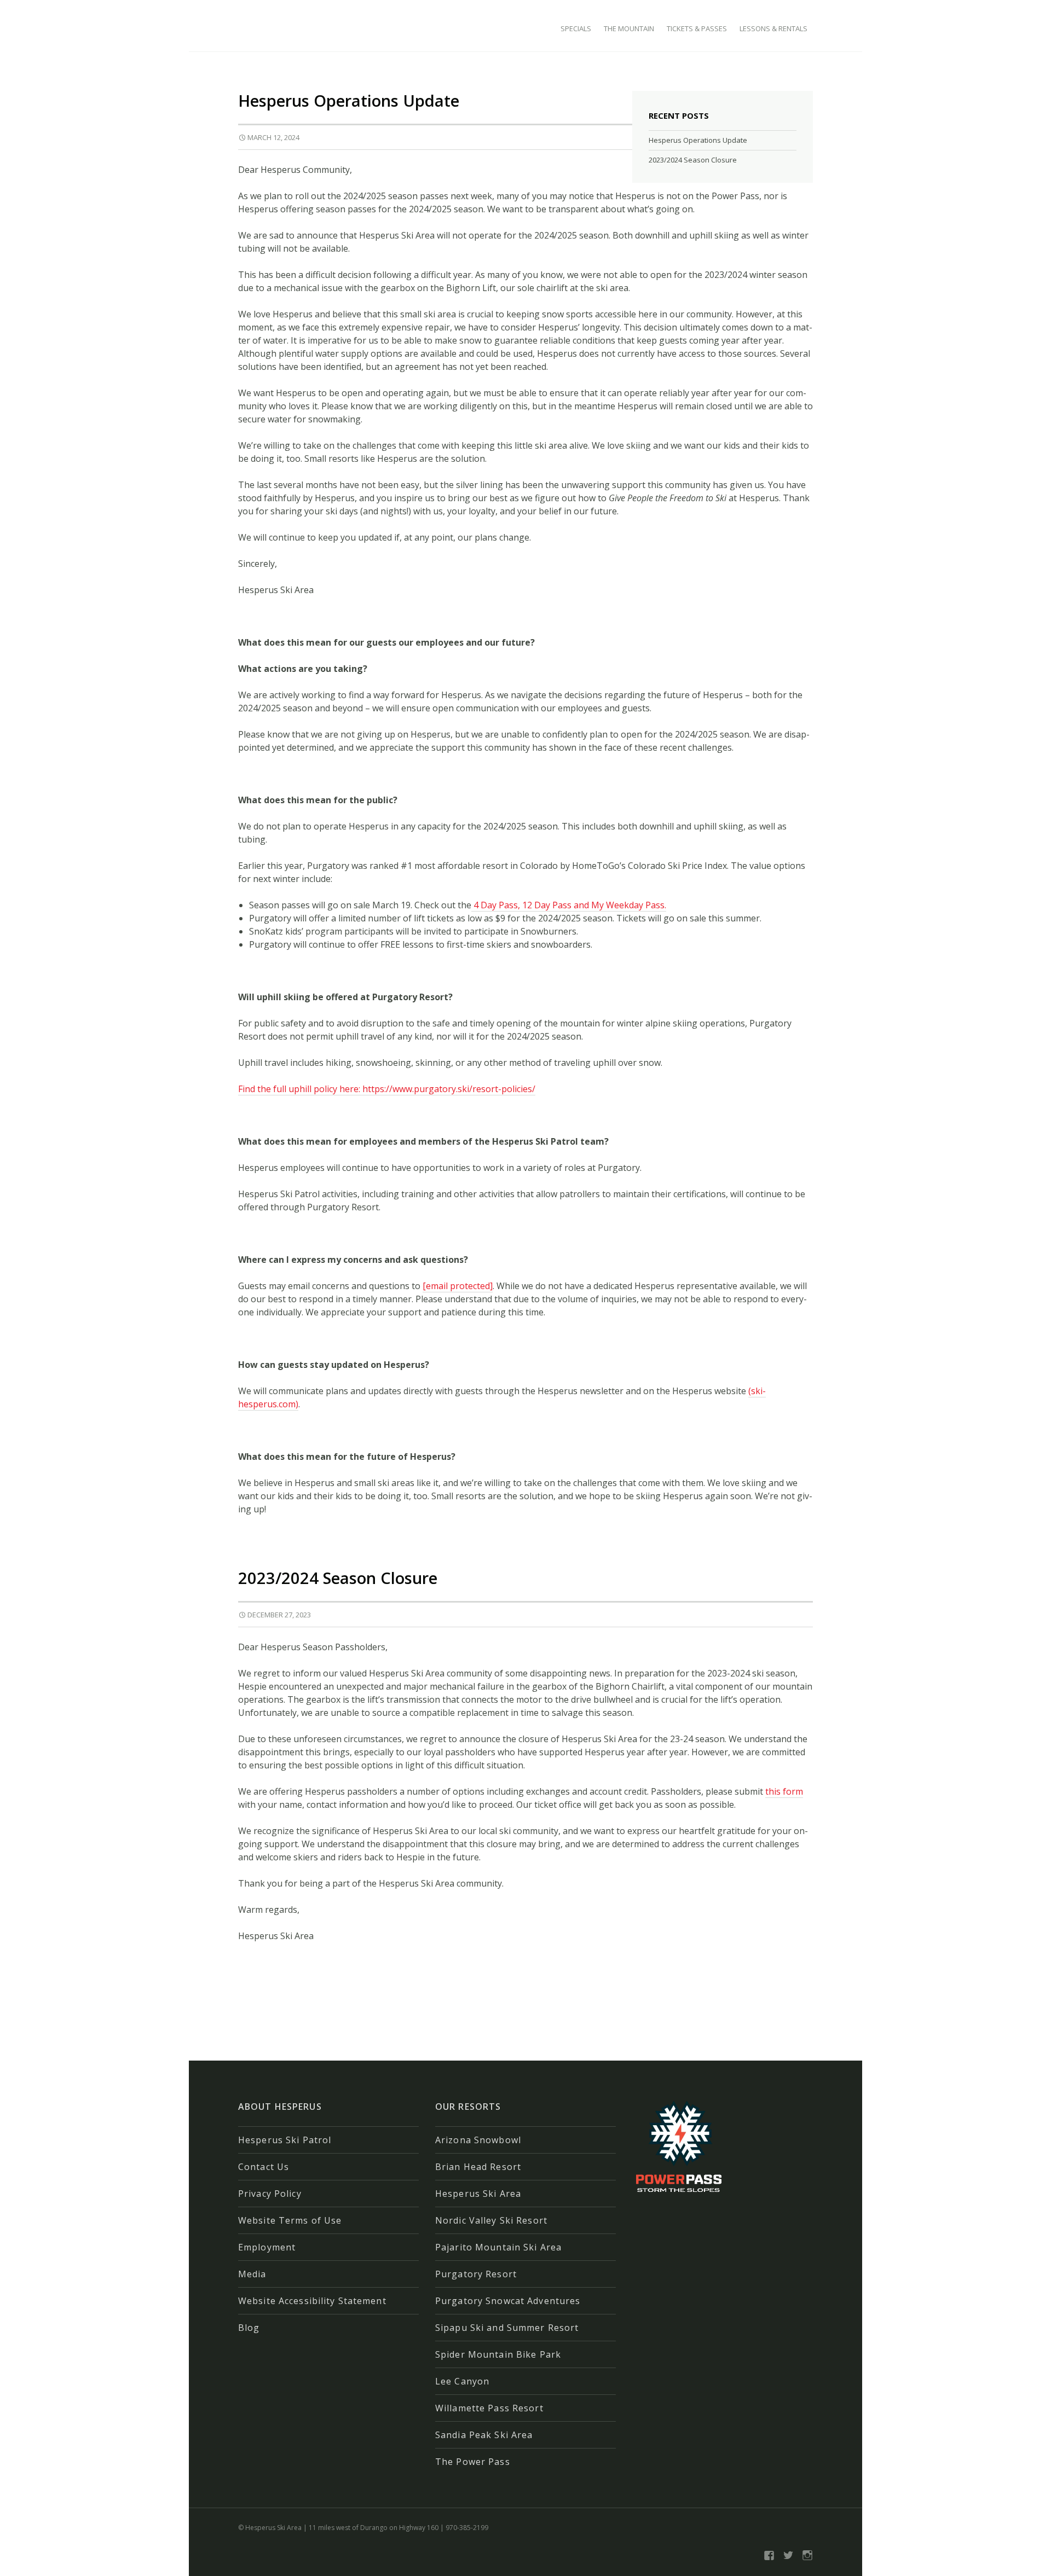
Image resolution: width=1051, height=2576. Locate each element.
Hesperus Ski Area (478, 2194)
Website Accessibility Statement (312, 2301)
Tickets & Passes (697, 28)
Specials (576, 28)
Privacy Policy (270, 2194)
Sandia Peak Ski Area (484, 2435)
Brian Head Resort (478, 2167)
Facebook (769, 2555)
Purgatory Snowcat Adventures (508, 2301)
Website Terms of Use (290, 2220)
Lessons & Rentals (773, 28)
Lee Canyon (462, 2381)
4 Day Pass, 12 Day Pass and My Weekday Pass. (569, 905)
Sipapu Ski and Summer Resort (507, 2328)
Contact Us (264, 2167)
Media (252, 2274)
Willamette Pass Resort (489, 2408)
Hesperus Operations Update (349, 100)
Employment (267, 2247)
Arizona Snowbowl (478, 2140)
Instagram (807, 2555)
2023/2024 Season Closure (338, 1578)
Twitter (788, 2555)
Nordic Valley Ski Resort (491, 2220)
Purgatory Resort (476, 2274)
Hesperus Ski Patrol (285, 2140)
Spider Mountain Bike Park (498, 2354)
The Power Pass (473, 2462)
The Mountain (629, 28)
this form (784, 1791)
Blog (249, 2328)
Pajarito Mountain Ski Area (498, 2247)
